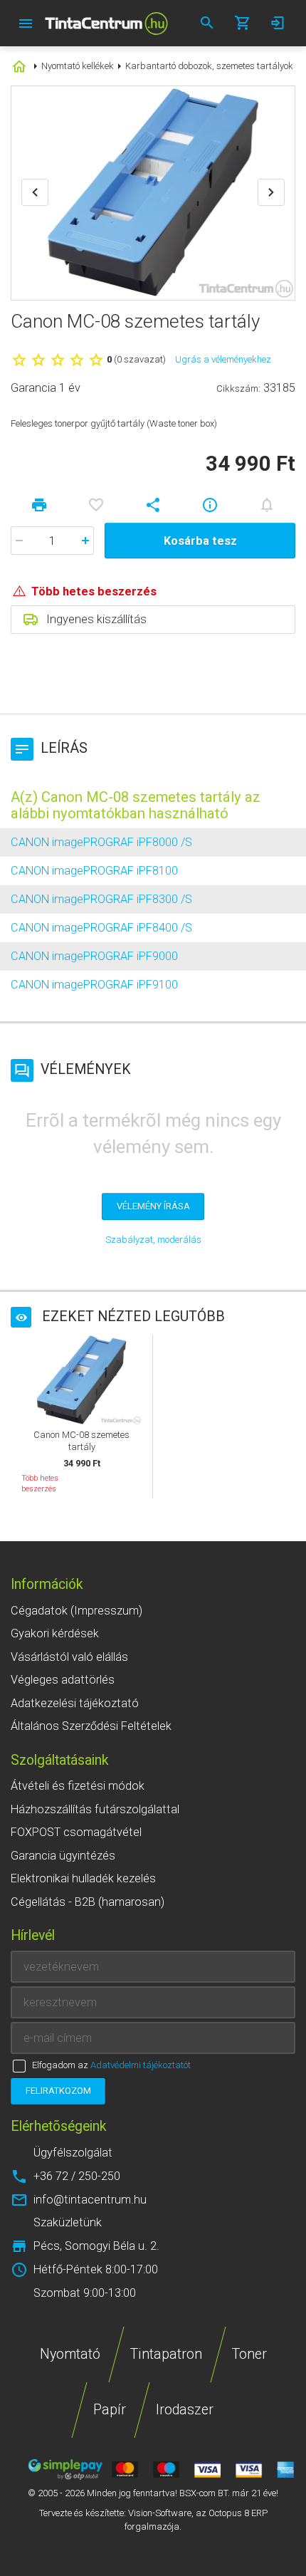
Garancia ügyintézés (63, 1856)
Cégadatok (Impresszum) (76, 1611)
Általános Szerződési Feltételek (91, 1726)
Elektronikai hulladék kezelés (83, 1878)
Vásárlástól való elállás (69, 1657)
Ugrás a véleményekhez (223, 359)
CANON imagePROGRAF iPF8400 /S (101, 928)
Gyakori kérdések (55, 1633)
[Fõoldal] (106, 23)
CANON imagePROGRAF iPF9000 (94, 956)
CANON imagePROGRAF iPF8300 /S (101, 899)
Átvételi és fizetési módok (78, 1786)
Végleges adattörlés (63, 1680)
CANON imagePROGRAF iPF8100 (94, 871)
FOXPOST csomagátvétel (76, 1832)
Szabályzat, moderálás (153, 1240)
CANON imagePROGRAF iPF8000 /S (101, 842)
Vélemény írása (153, 1206)
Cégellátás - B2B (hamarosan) (88, 1902)
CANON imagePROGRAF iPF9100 (94, 985)
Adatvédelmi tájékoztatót (141, 2065)
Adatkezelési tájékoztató (75, 1703)
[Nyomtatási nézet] (39, 505)
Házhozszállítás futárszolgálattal (95, 1809)
